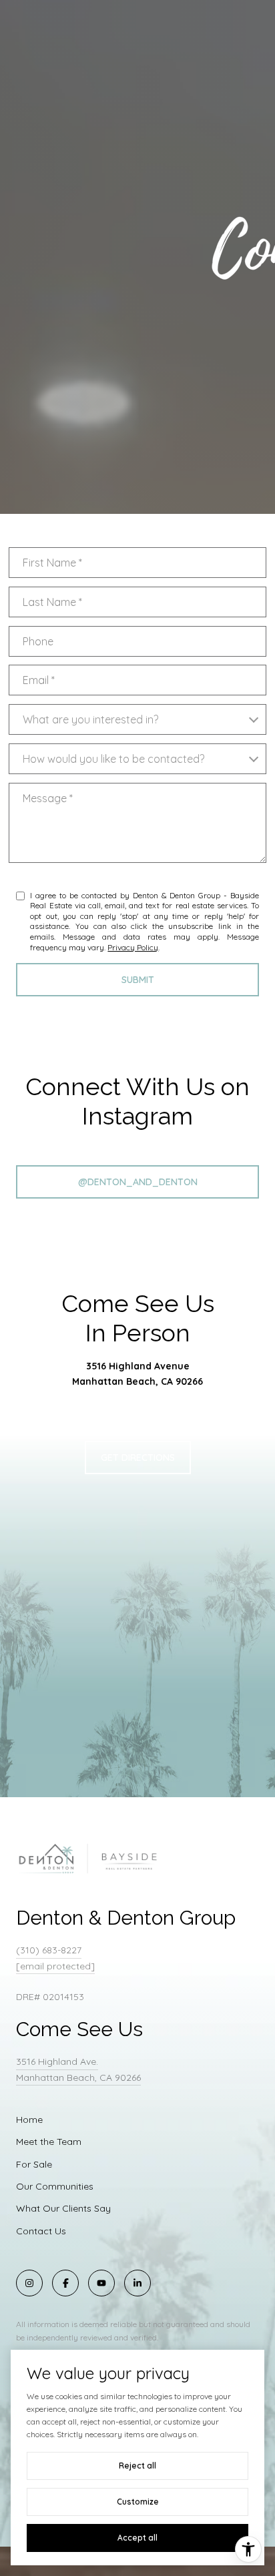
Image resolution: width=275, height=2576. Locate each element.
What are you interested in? (90, 719)
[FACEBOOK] (65, 2283)
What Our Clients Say (63, 2208)
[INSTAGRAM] (29, 2283)
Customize (138, 2502)
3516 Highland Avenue (138, 1366)
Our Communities (55, 2186)
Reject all (137, 2466)
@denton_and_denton (138, 1182)
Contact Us (41, 2231)
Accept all (137, 2538)
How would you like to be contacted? (113, 759)
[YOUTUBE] (101, 2283)
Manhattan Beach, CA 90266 (137, 1381)
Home (29, 2120)
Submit (138, 980)
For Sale (34, 2164)
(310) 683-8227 (49, 1950)
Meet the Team (49, 2142)
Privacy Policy (133, 947)
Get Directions (138, 1458)
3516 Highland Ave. (57, 2061)
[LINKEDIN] (137, 2283)
